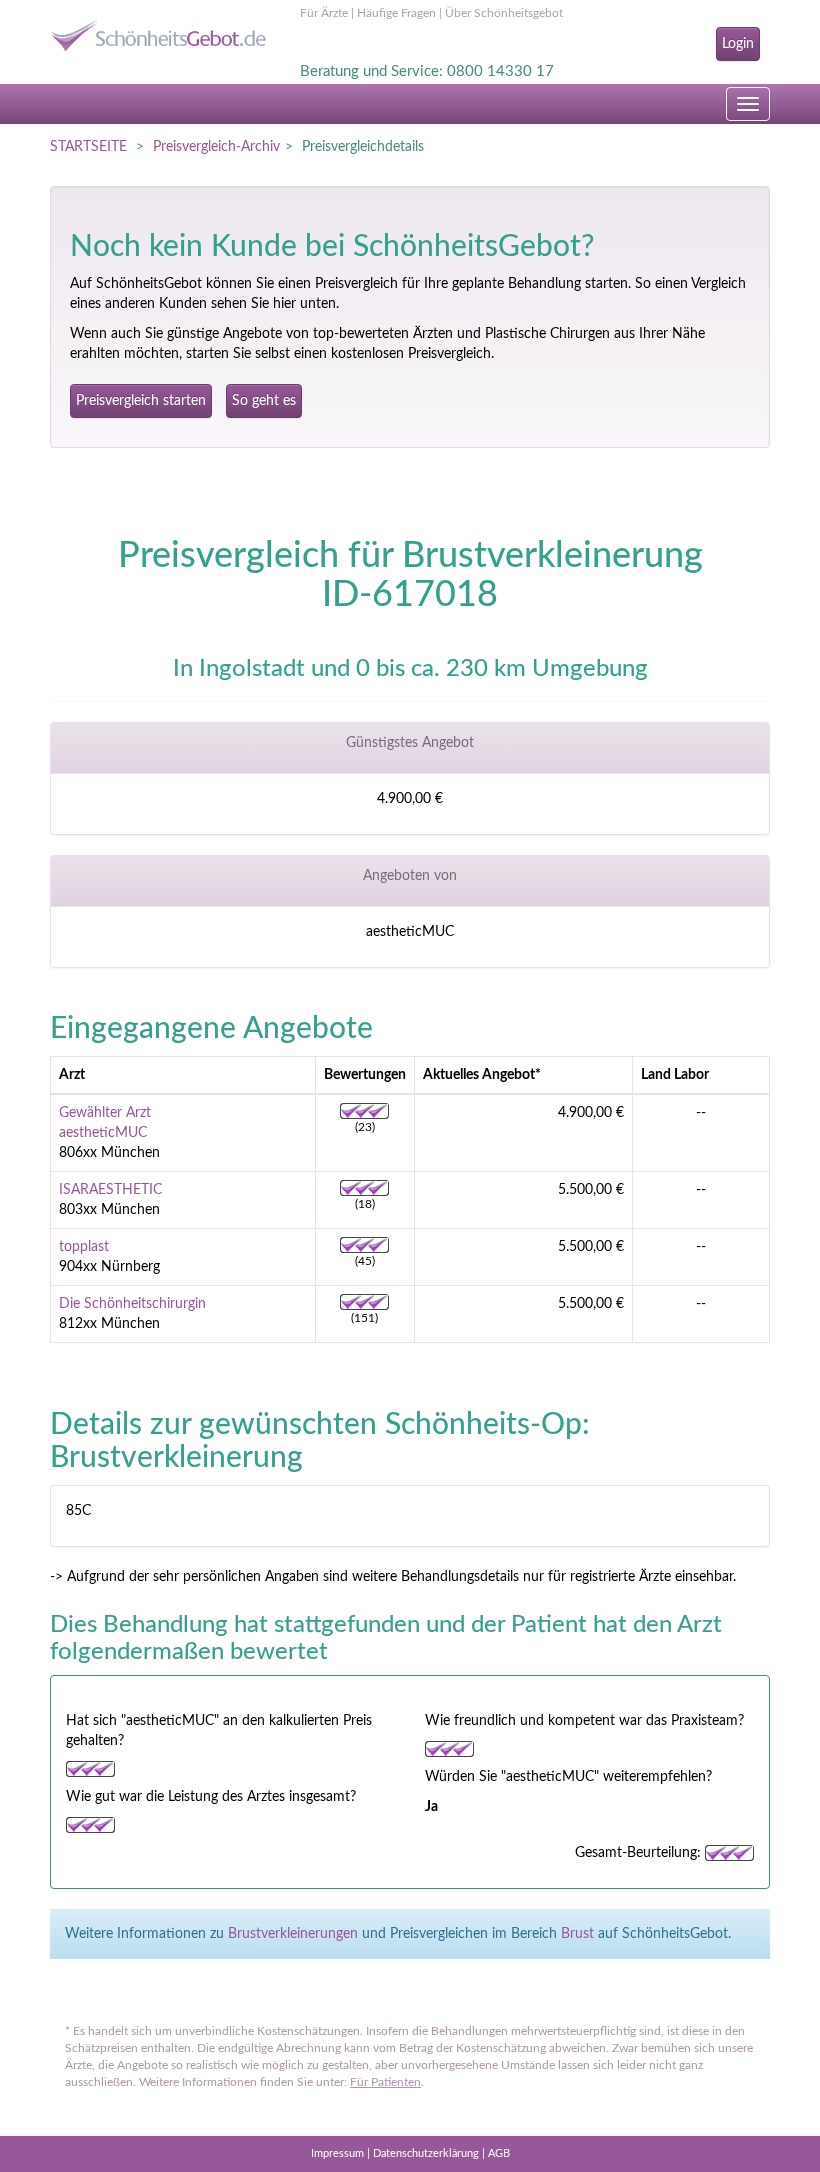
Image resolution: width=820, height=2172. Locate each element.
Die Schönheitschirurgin (132, 1304)
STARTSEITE (88, 147)
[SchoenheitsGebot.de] (160, 28)
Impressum (337, 2153)
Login (738, 44)
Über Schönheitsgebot (504, 13)
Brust (577, 1934)
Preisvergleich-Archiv (216, 147)
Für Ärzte (324, 13)
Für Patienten (385, 2082)
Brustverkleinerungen (293, 1934)
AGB (499, 2153)
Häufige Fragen (396, 13)
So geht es (264, 401)
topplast (84, 1247)
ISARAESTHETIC (110, 1190)
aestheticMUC (103, 1133)
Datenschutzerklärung (426, 2153)
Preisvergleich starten (141, 401)
